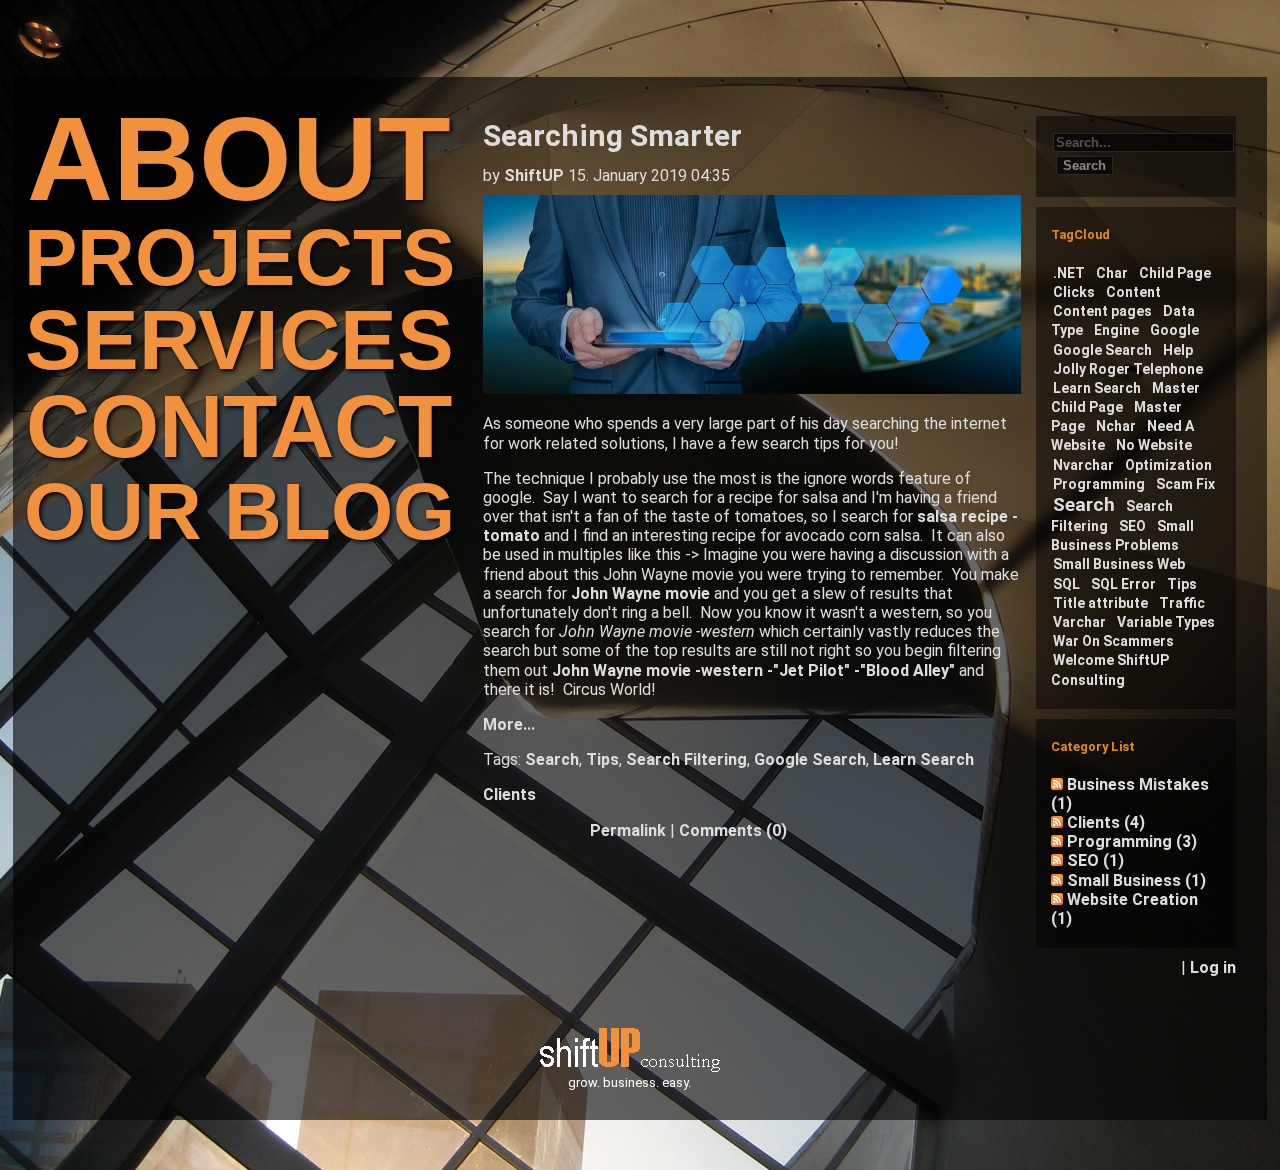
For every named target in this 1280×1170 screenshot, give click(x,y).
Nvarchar (1083, 465)
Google (1174, 330)
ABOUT (239, 158)
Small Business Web (1119, 564)
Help (1178, 350)
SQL (1066, 584)
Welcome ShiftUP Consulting (1110, 669)
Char (1112, 273)
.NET (1069, 273)
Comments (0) (733, 830)
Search (552, 759)
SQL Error (1123, 584)
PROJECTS (239, 257)
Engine (1116, 330)
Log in (1213, 967)
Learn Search (923, 759)
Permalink (628, 830)
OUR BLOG (239, 511)
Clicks (1074, 292)
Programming (1099, 484)
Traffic (1182, 603)
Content (1133, 292)
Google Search (810, 759)
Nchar (1116, 426)
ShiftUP (534, 175)
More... (509, 724)
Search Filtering (686, 759)
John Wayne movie (640, 593)
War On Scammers (1113, 641)
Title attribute (1100, 603)
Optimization (1168, 465)
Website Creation (1124, 909)
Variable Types (1166, 622)
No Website (1154, 445)
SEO (1132, 526)
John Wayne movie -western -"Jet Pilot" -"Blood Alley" (753, 670)
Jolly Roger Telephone (1128, 369)
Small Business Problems (1122, 535)
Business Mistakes (1130, 794)
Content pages (1102, 311)
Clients (509, 794)
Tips (602, 759)
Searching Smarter (612, 135)
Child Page (1175, 273)
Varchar (1079, 622)
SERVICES (239, 339)
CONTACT (239, 426)
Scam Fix (1185, 484)
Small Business (1136, 880)
